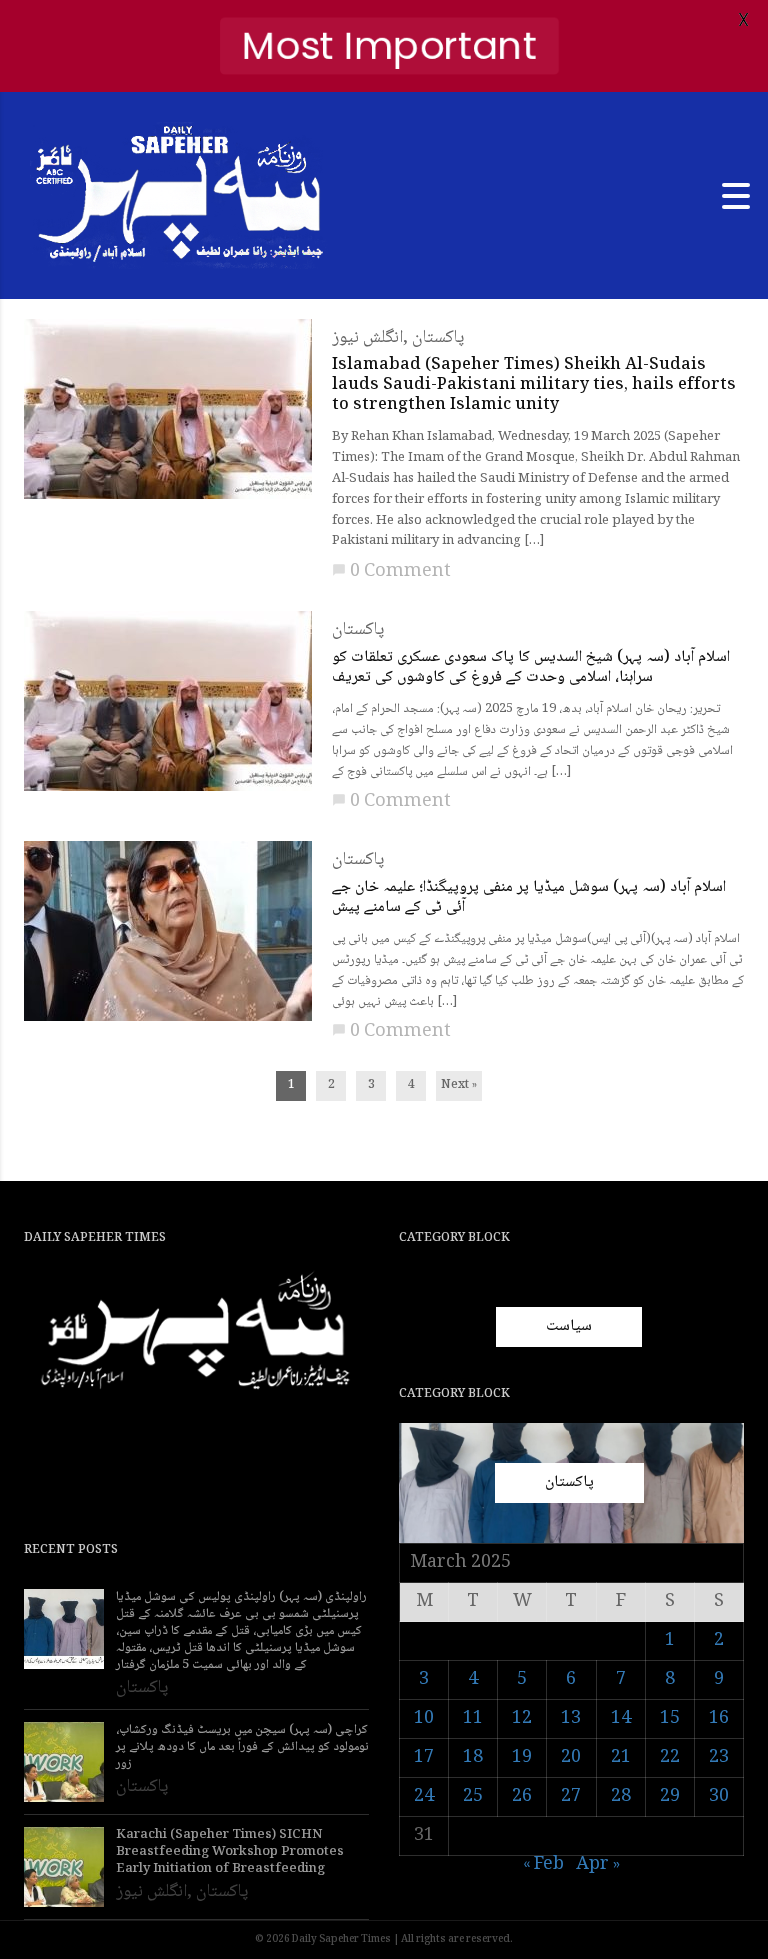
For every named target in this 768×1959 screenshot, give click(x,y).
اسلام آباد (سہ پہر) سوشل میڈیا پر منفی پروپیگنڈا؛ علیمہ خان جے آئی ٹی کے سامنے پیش (529, 898)
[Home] (180, 197)
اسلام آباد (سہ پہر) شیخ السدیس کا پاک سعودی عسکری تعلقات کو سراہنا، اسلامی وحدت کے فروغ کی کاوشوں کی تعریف (531, 668)
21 (621, 1758)
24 (424, 1797)
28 (621, 1797)
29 (670, 1797)
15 (670, 1719)
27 (571, 1797)
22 (670, 1758)
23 (719, 1758)
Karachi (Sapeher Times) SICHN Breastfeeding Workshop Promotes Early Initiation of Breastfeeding (230, 1852)
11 (473, 1719)
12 (522, 1719)
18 (473, 1758)
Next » (459, 1085)
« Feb (543, 1865)
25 (473, 1797)
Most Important (389, 45)
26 (522, 1797)
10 (424, 1719)
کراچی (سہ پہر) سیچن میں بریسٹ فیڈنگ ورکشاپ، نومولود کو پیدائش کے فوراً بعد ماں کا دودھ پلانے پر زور (242, 1747)
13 (571, 1719)
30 (719, 1797)
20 (571, 1758)
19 (522, 1758)
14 (621, 1719)
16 (719, 1719)
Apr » (598, 1865)
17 (424, 1758)
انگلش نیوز (367, 338)
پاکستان (438, 338)
